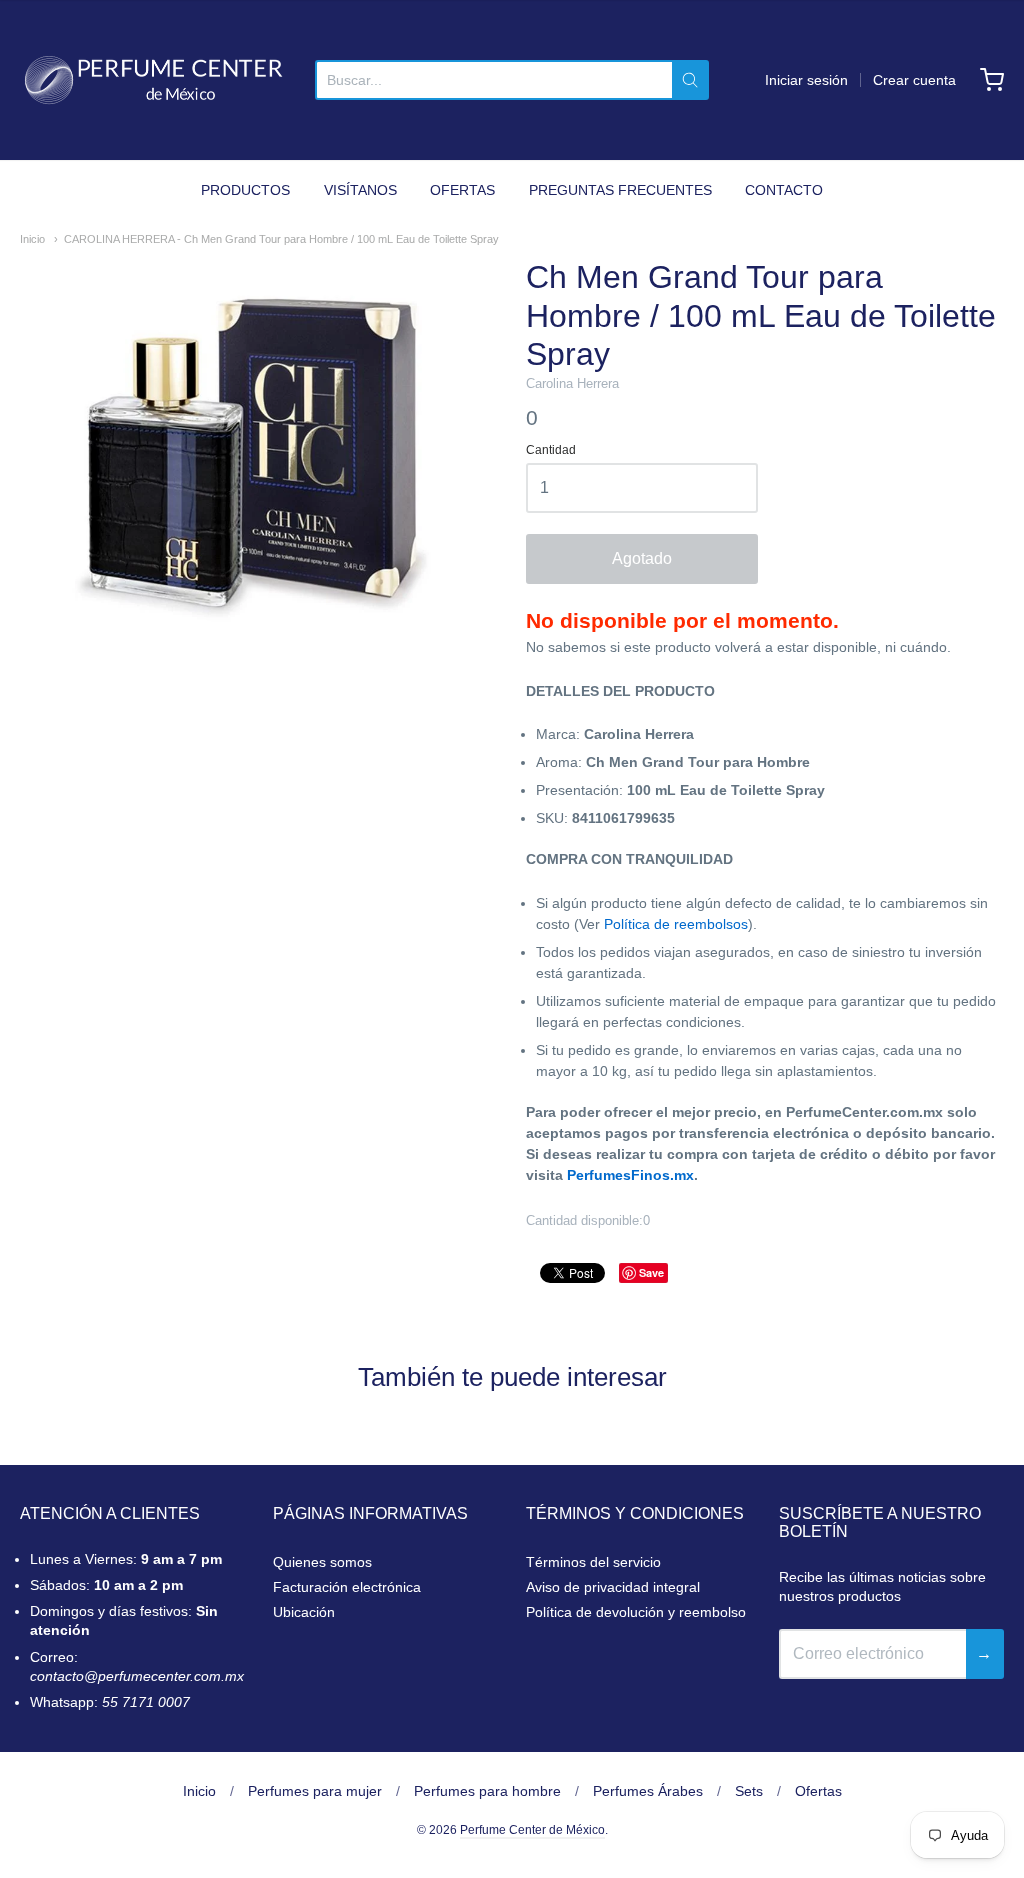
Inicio (32, 239)
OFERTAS (462, 190)
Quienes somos (322, 1562)
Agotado (642, 558)
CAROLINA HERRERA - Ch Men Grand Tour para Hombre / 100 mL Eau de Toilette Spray (281, 239)
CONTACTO (784, 190)
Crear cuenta (914, 80)
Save (651, 1272)
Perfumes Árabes (648, 1791)
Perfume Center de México (532, 1830)
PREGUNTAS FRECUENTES (620, 190)
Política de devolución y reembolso (636, 1612)
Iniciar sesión (806, 80)
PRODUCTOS (245, 190)
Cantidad (551, 450)
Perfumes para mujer (315, 1791)
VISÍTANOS (360, 190)
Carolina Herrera (572, 383)
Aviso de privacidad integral (613, 1587)
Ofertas (818, 1791)
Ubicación (304, 1612)
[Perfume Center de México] (153, 80)
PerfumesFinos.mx (630, 1175)
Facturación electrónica (347, 1587)
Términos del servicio (593, 1562)
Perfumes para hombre (487, 1791)
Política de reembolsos (676, 924)
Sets (749, 1791)
